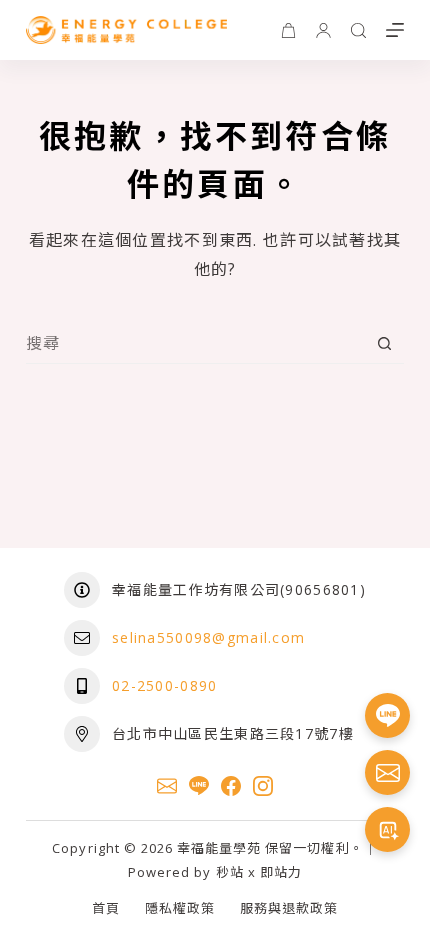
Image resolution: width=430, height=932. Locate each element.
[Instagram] (263, 786)
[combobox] (195, 343)
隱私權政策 (180, 908)
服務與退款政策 (289, 908)
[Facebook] (231, 786)
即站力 (281, 872)
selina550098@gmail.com (208, 637)
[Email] (167, 786)
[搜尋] (358, 30)
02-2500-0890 (164, 685)
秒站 (230, 872)
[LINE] (199, 786)
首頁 (106, 908)
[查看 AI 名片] (387, 829)
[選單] (395, 30)
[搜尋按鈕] (384, 343)
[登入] (323, 30)
